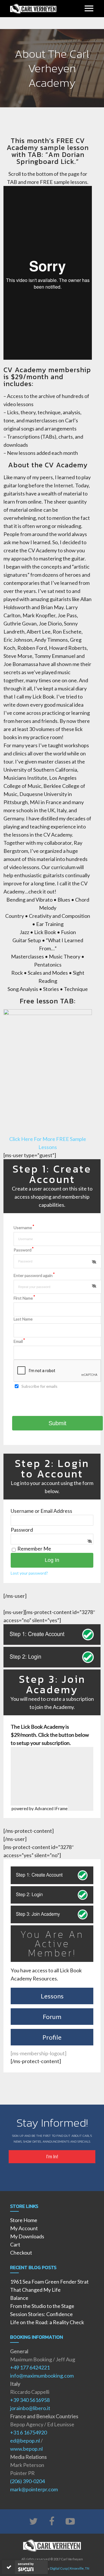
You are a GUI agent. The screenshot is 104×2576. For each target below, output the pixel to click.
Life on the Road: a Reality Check (47, 2322)
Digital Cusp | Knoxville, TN (70, 2568)
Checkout (21, 2253)
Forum (52, 2017)
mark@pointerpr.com (34, 2489)
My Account (24, 2228)
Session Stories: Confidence (41, 2314)
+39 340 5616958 (30, 2400)
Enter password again (34, 1275)
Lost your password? (29, 1573)
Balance (19, 2298)
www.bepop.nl (26, 2449)
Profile (52, 2037)
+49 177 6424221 (30, 2367)
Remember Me (34, 1549)
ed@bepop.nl (25, 2441)
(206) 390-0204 (27, 2481)
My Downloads (27, 2236)
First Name (24, 1298)
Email (19, 1341)
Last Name (23, 1319)
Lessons (52, 1996)
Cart (15, 2244)
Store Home (24, 2220)
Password (24, 1250)
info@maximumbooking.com (42, 2376)
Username (24, 1228)
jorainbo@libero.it (30, 2408)
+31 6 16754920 (28, 2432)
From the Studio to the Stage (42, 2306)
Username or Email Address (41, 1511)
